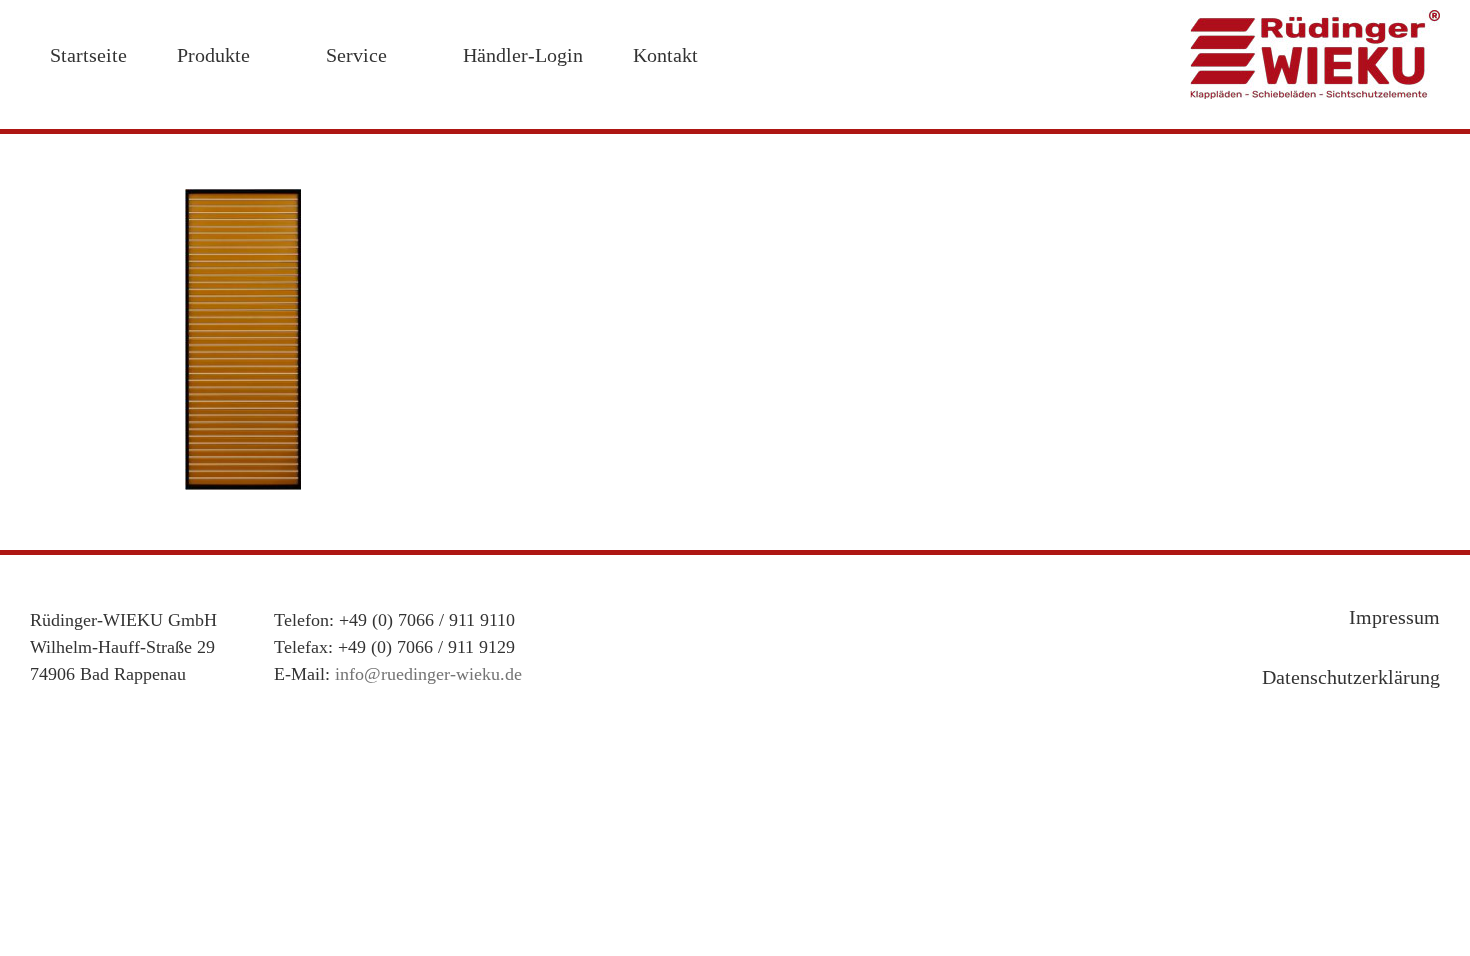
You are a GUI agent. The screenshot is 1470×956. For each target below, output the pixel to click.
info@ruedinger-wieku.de (428, 674)
